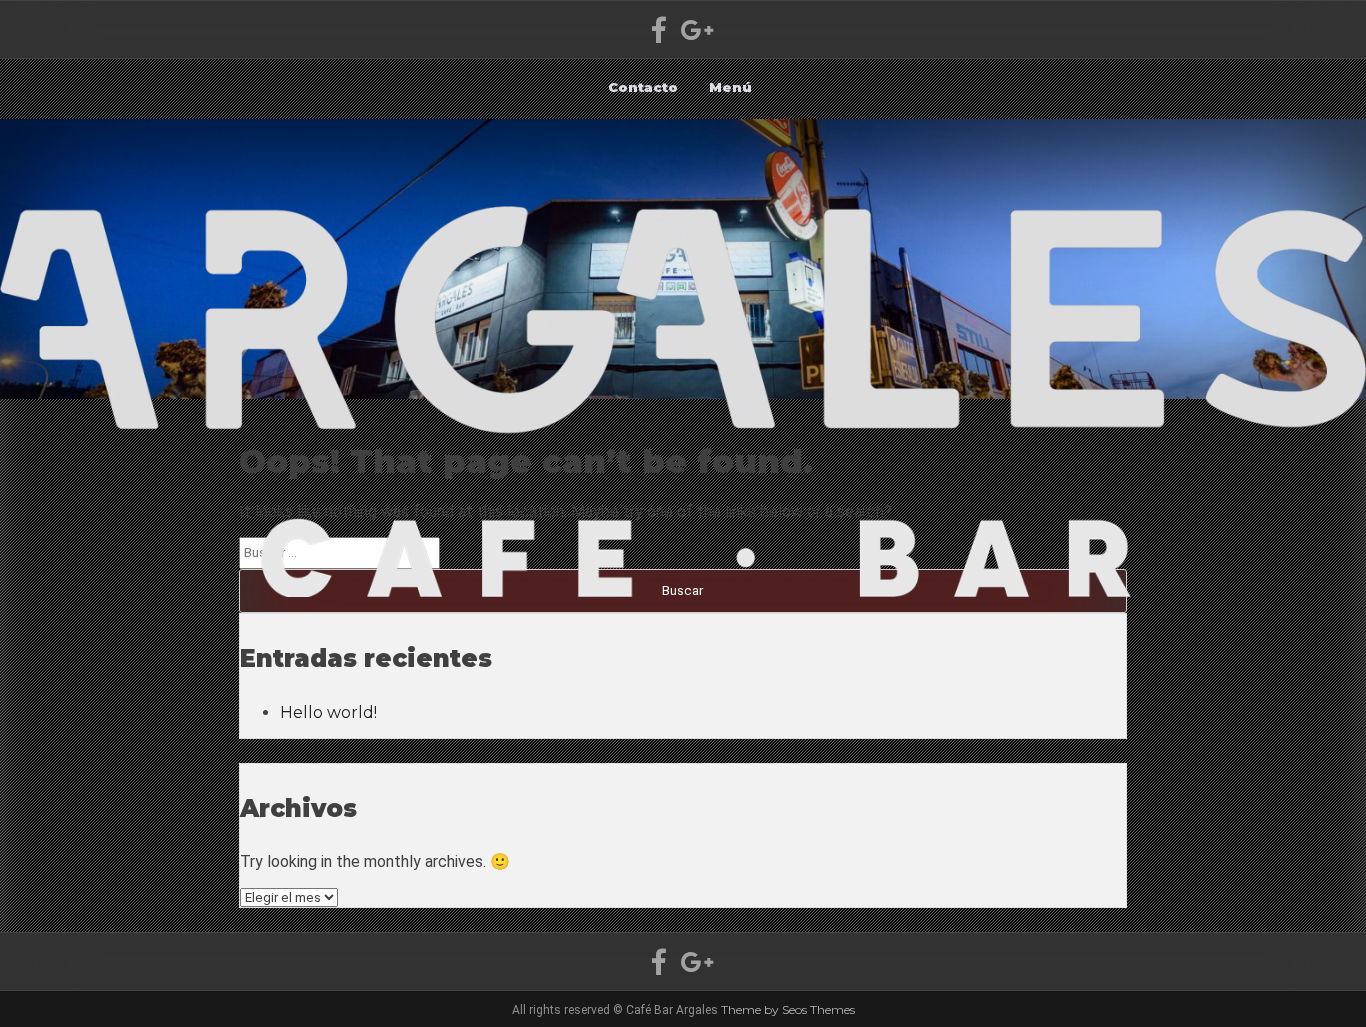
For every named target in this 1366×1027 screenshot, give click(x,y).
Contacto (643, 87)
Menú (730, 87)
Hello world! (328, 712)
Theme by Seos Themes (788, 1009)
